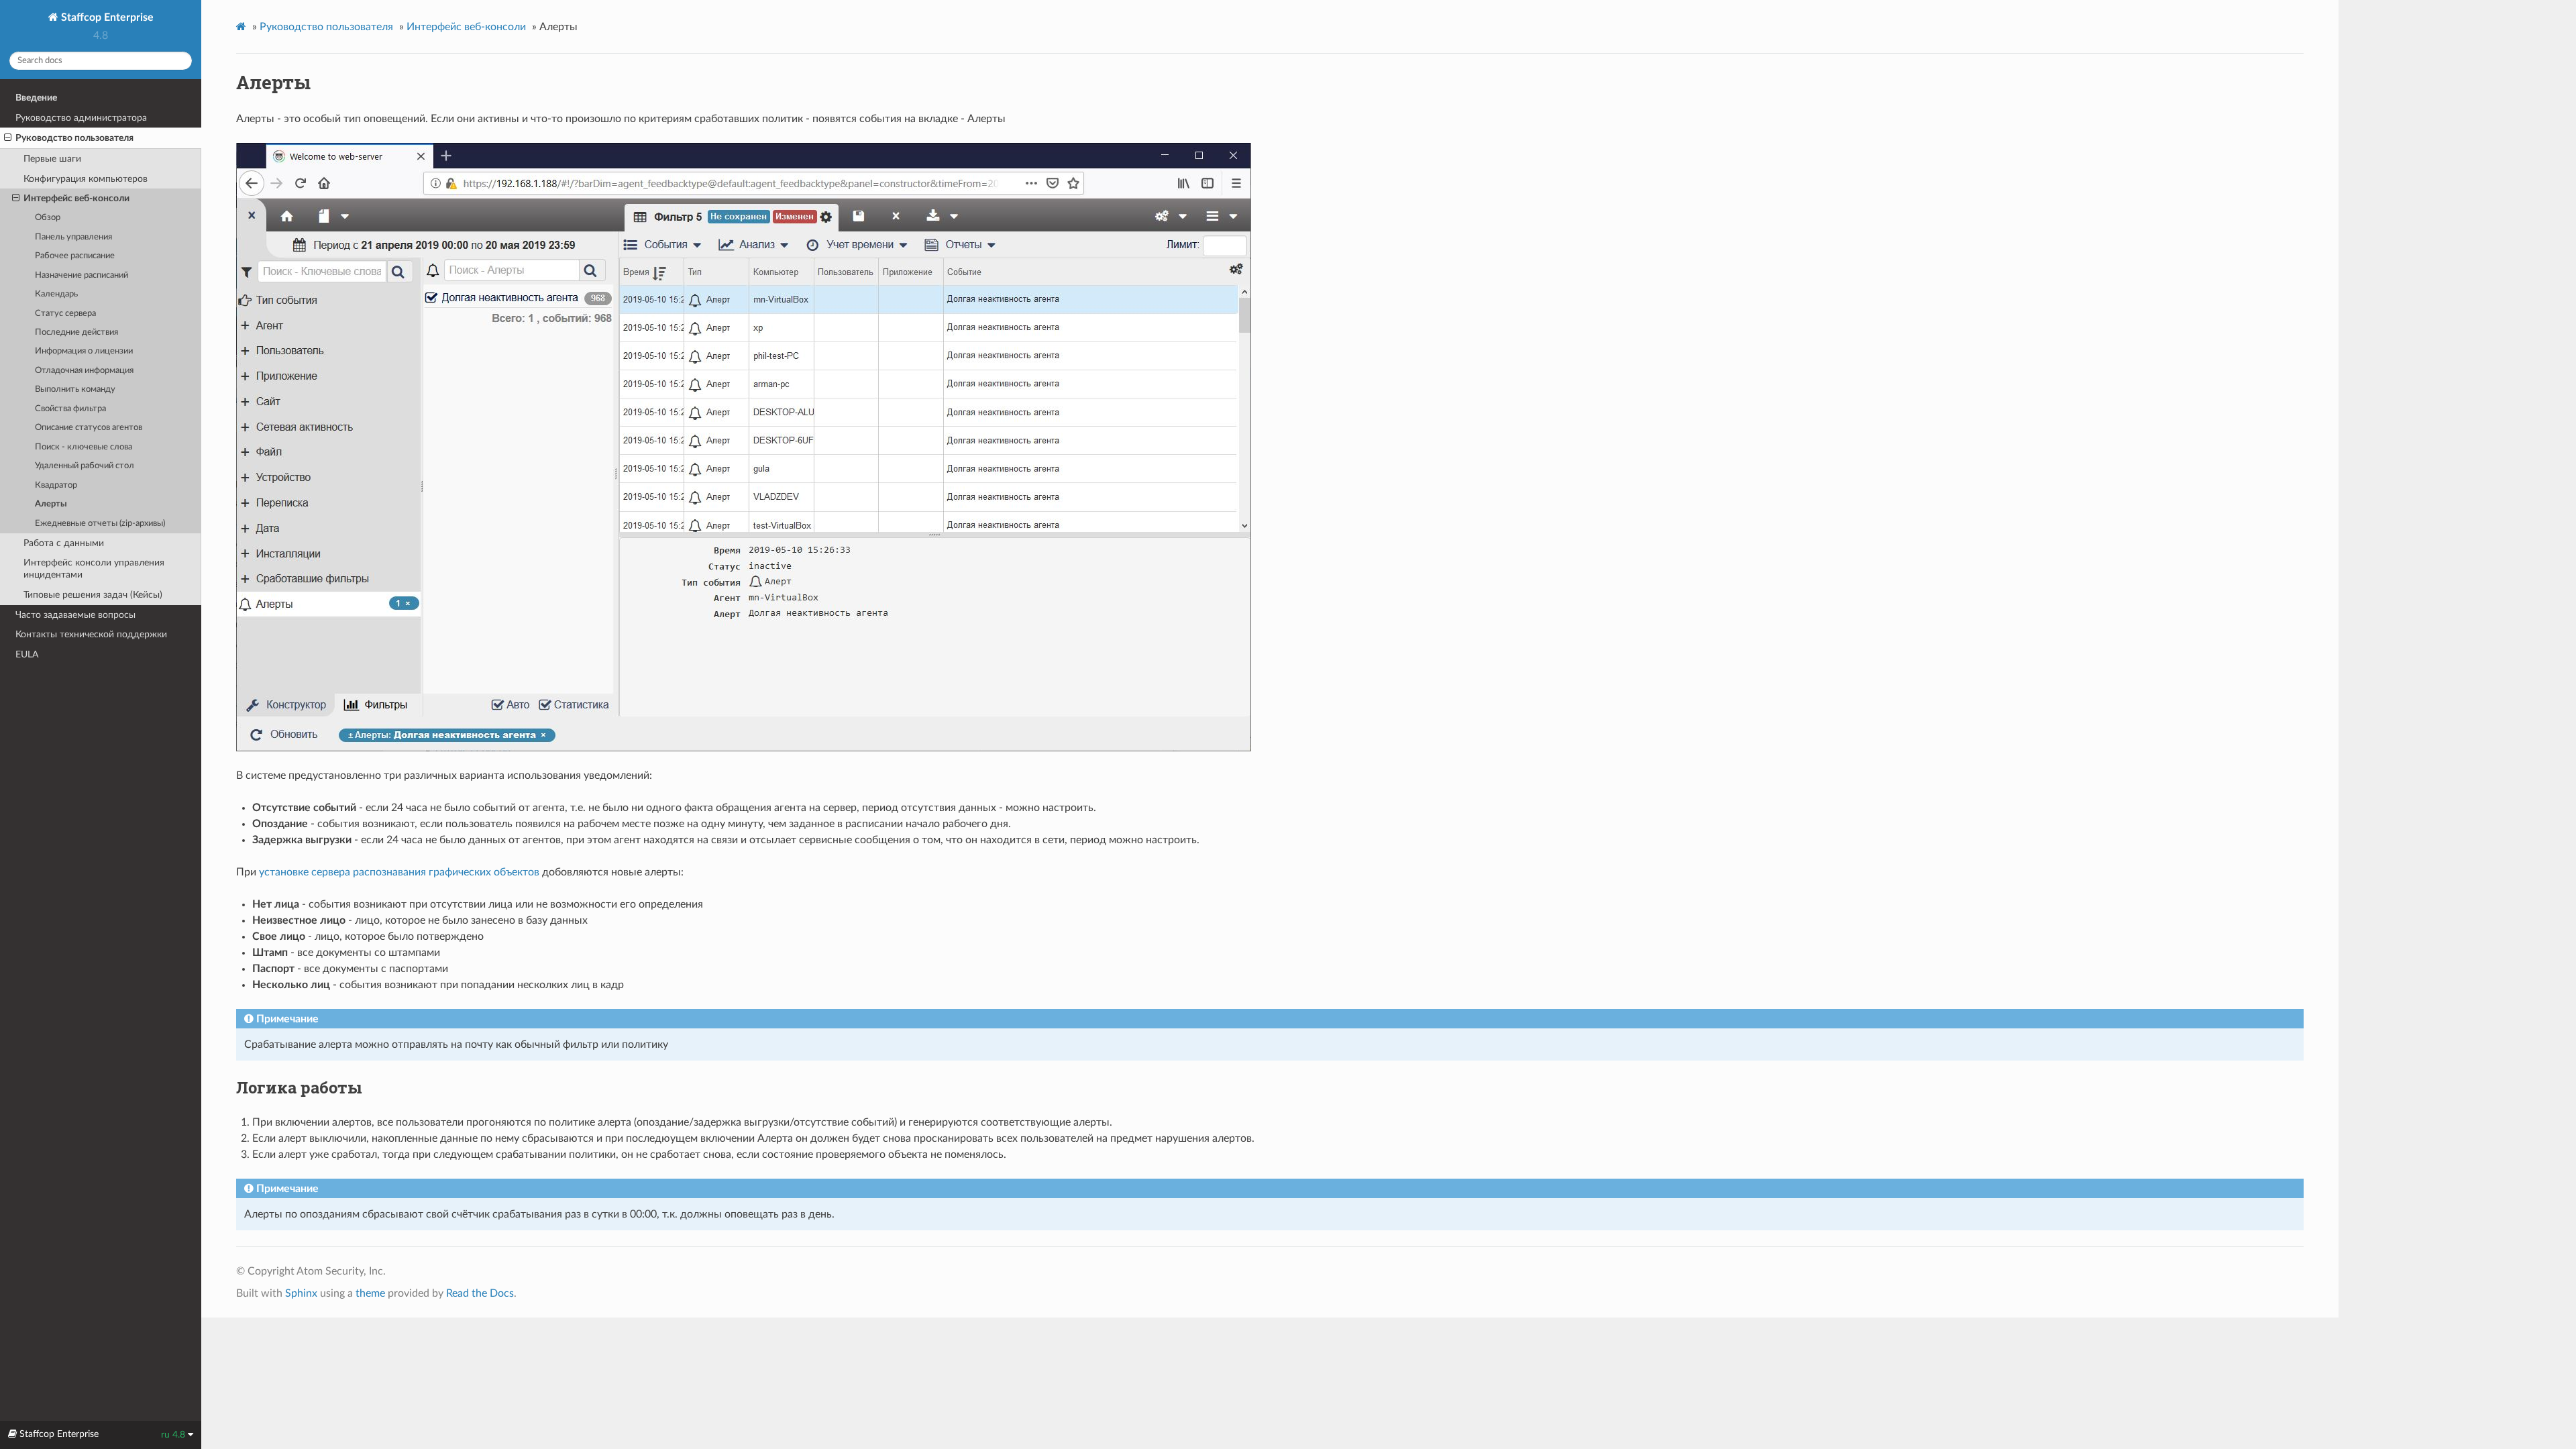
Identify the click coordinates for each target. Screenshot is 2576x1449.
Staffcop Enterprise (106, 17)
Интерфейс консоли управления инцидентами (94, 569)
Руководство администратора (81, 118)
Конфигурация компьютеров (86, 179)
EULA (27, 654)
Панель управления (73, 237)
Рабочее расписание (75, 256)
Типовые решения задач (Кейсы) (93, 595)
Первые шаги (52, 159)
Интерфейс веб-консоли (76, 198)
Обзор (48, 218)
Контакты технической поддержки (91, 634)
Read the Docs (480, 1293)
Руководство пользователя (74, 138)
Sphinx (301, 1293)
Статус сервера (65, 314)
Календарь (56, 294)
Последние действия (76, 332)
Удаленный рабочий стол (85, 466)
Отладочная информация (84, 371)
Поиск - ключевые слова (84, 447)
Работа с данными (64, 543)
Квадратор (56, 485)
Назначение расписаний (82, 275)
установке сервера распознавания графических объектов (399, 872)
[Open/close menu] (8, 138)
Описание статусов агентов (89, 428)
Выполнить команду (75, 389)
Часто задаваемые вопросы (75, 615)
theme (370, 1293)
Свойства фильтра (70, 409)
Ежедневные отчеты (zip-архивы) (100, 524)
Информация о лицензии (84, 351)
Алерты (51, 504)
